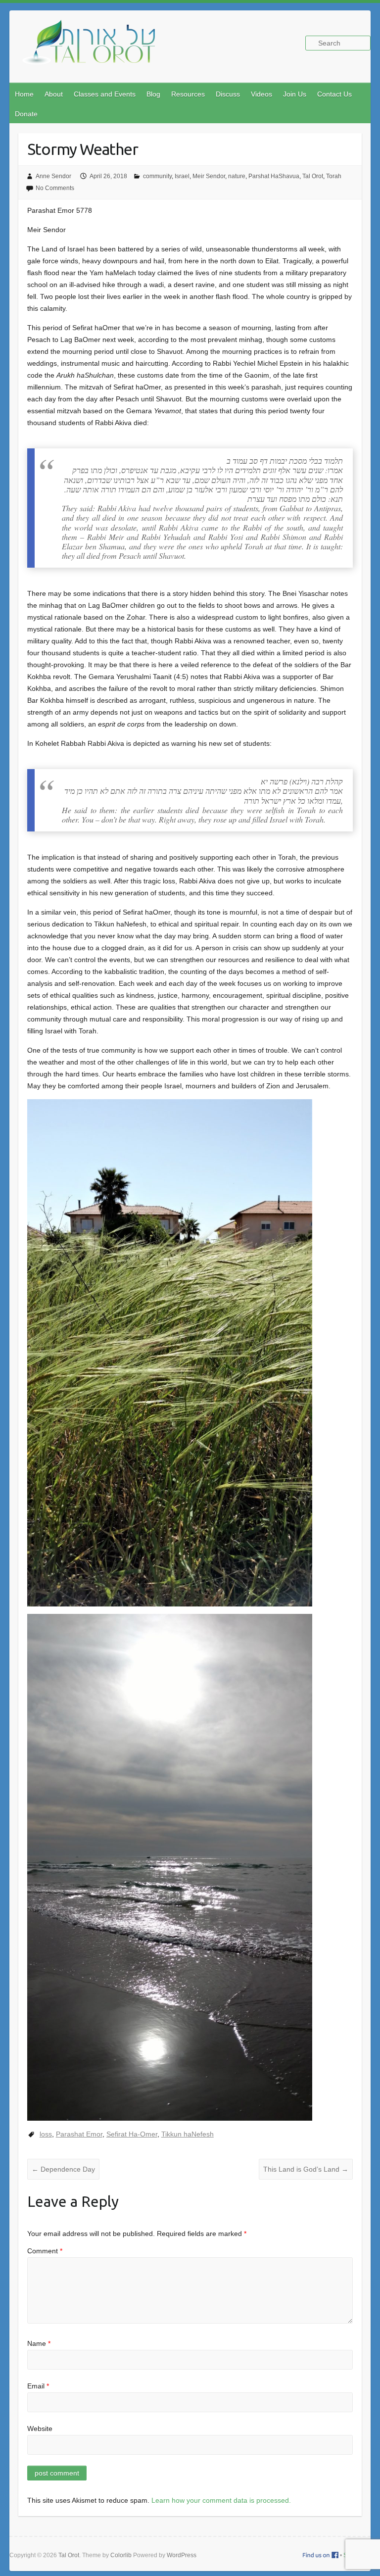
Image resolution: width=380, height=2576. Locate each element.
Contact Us (334, 94)
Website (40, 2429)
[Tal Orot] (94, 48)
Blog (153, 94)
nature (237, 176)
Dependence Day (63, 2169)
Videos (261, 94)
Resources (188, 94)
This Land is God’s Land (306, 2169)
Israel (182, 176)
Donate (26, 114)
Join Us (295, 94)
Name (39, 2343)
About (54, 94)
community (157, 176)
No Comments (55, 188)
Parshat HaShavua (274, 176)
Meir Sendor (209, 176)
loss (46, 2134)
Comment (45, 2251)
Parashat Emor (79, 2134)
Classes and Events (105, 94)
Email (38, 2386)
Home (24, 94)
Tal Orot (313, 176)
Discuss (228, 94)
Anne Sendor (53, 176)
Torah (334, 176)
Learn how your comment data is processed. (221, 2500)
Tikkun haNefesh (188, 2134)
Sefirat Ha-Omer (132, 2134)
